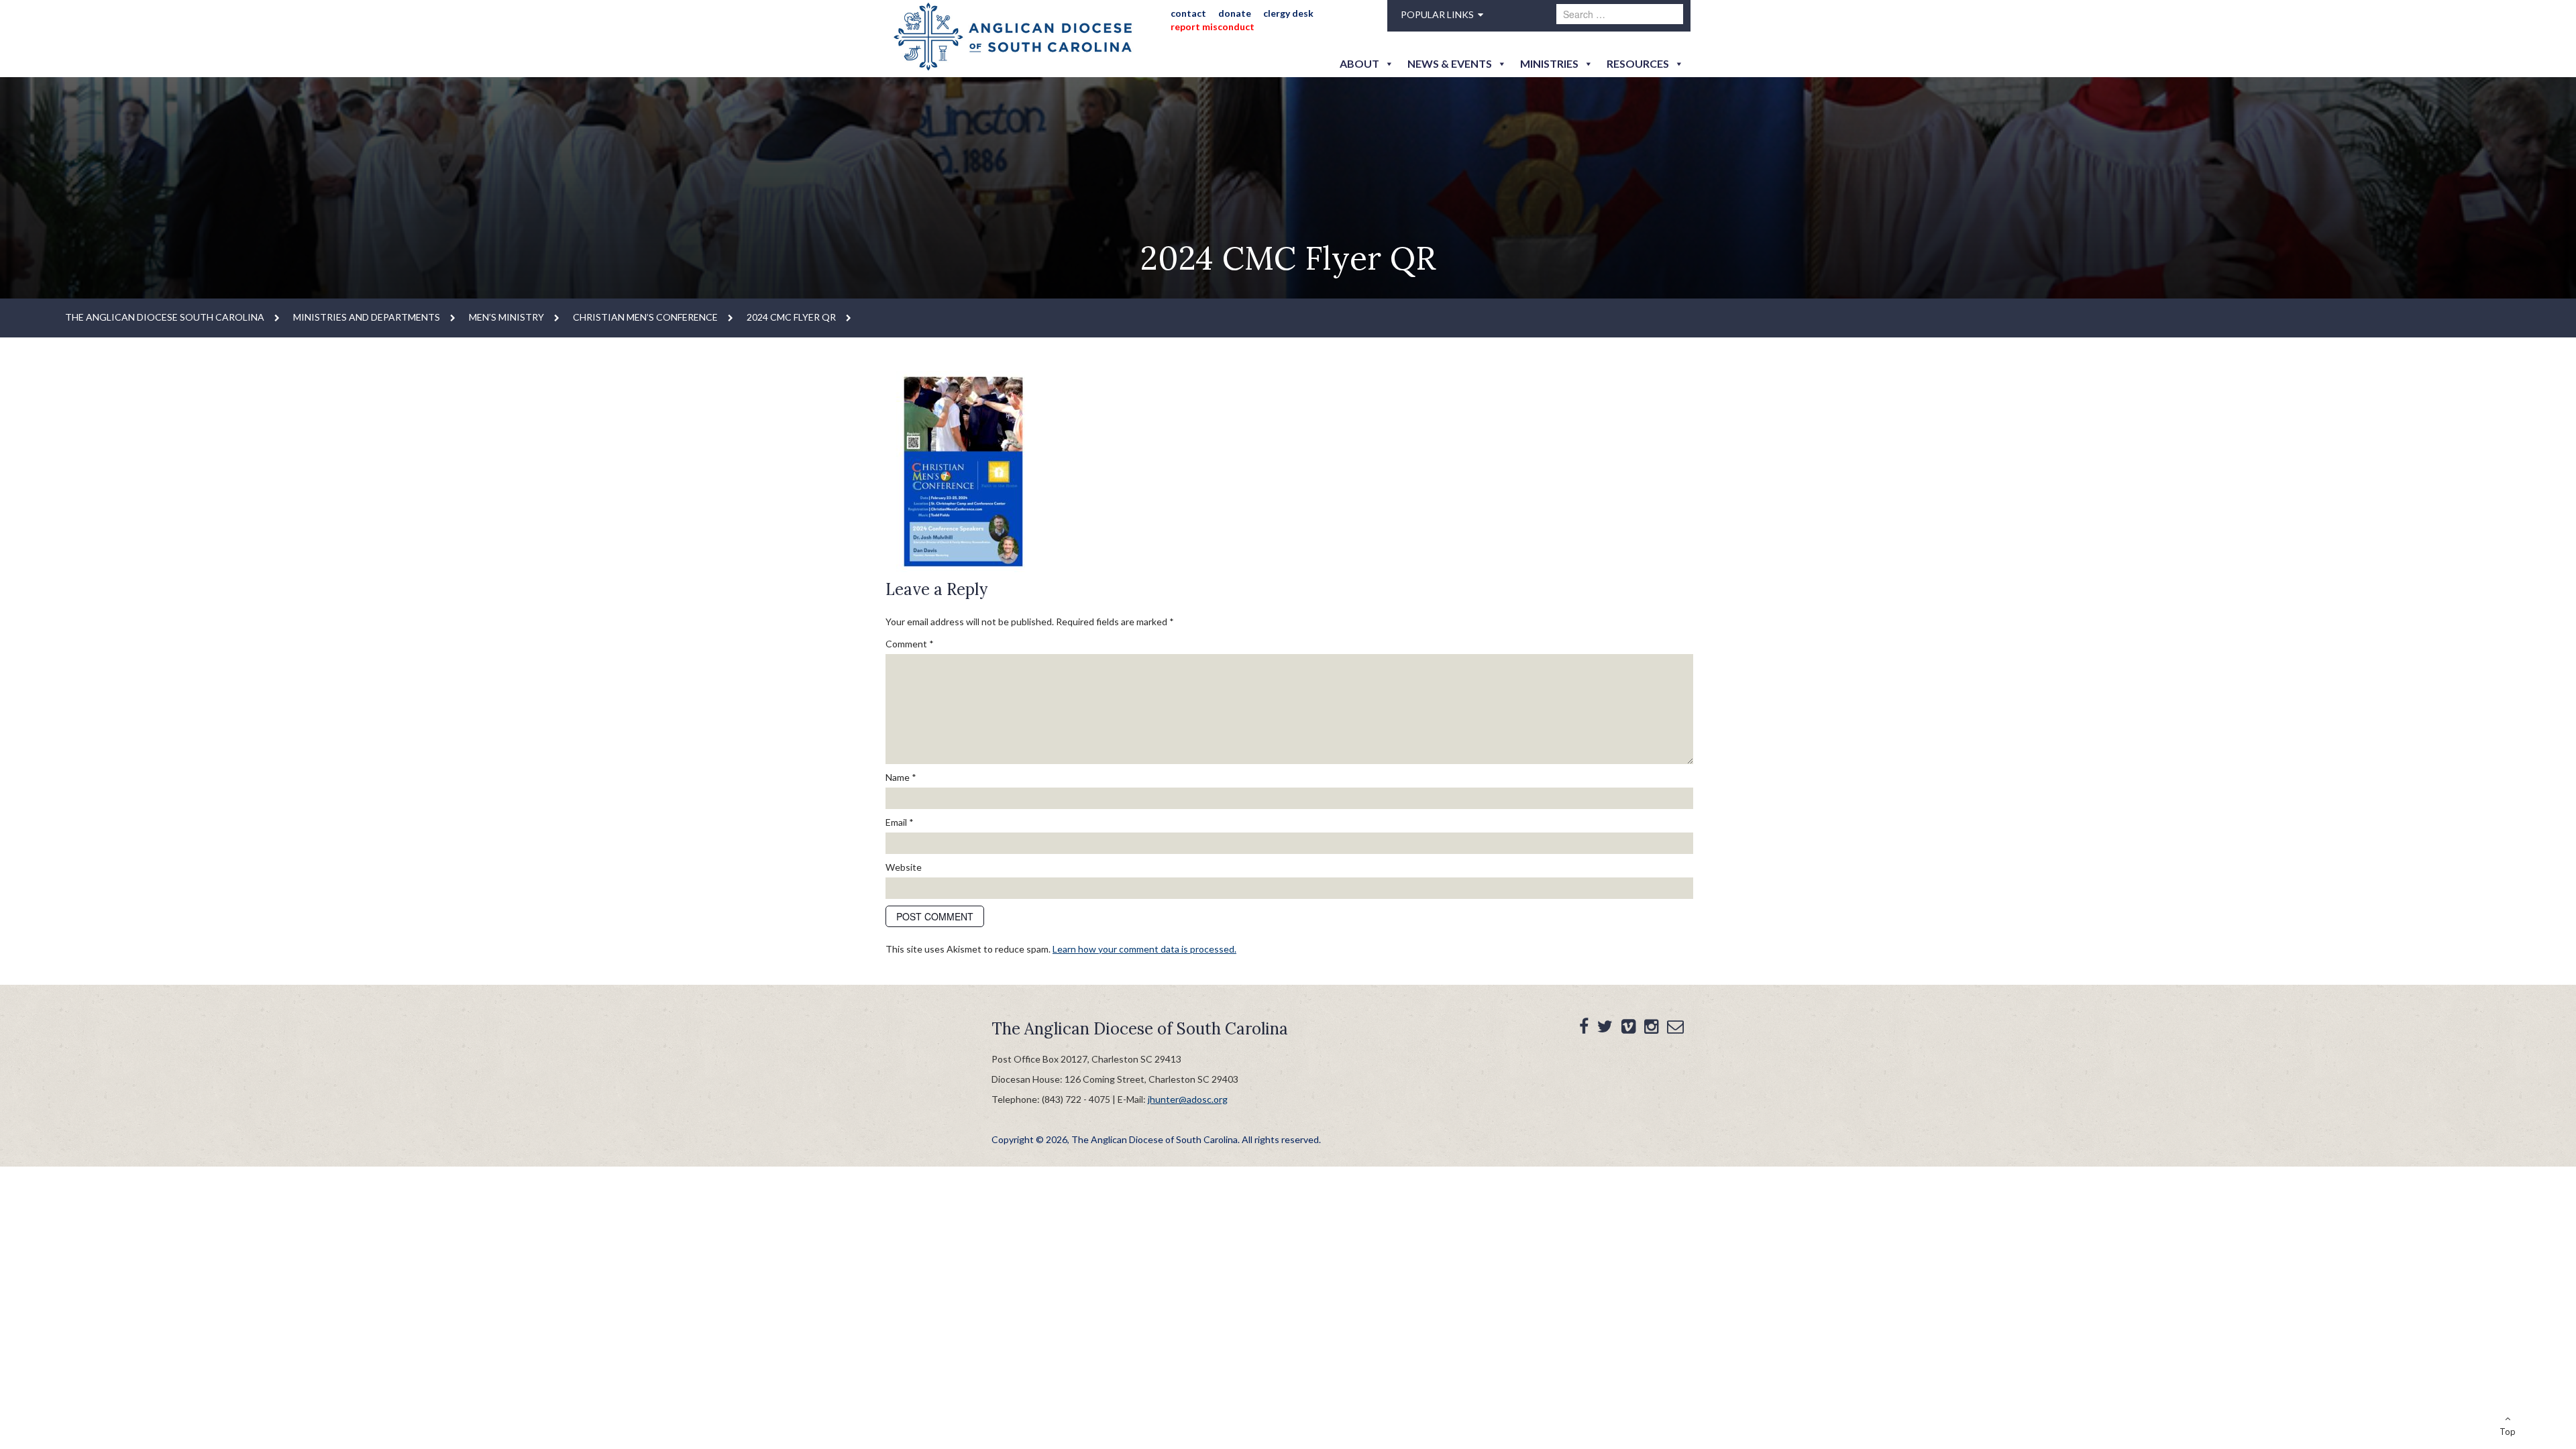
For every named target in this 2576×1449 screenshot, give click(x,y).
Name (901, 777)
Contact (1188, 13)
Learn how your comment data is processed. (1144, 949)
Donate (1235, 13)
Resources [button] (1638, 63)
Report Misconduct (1213, 26)
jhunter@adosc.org (1188, 1099)
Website (904, 867)
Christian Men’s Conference (645, 317)
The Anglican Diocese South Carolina (165, 317)
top (2508, 1432)
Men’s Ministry (506, 317)
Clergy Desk (1288, 13)
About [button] (1359, 63)
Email (900, 822)
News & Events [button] (1450, 63)
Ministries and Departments (367, 317)
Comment (910, 644)
